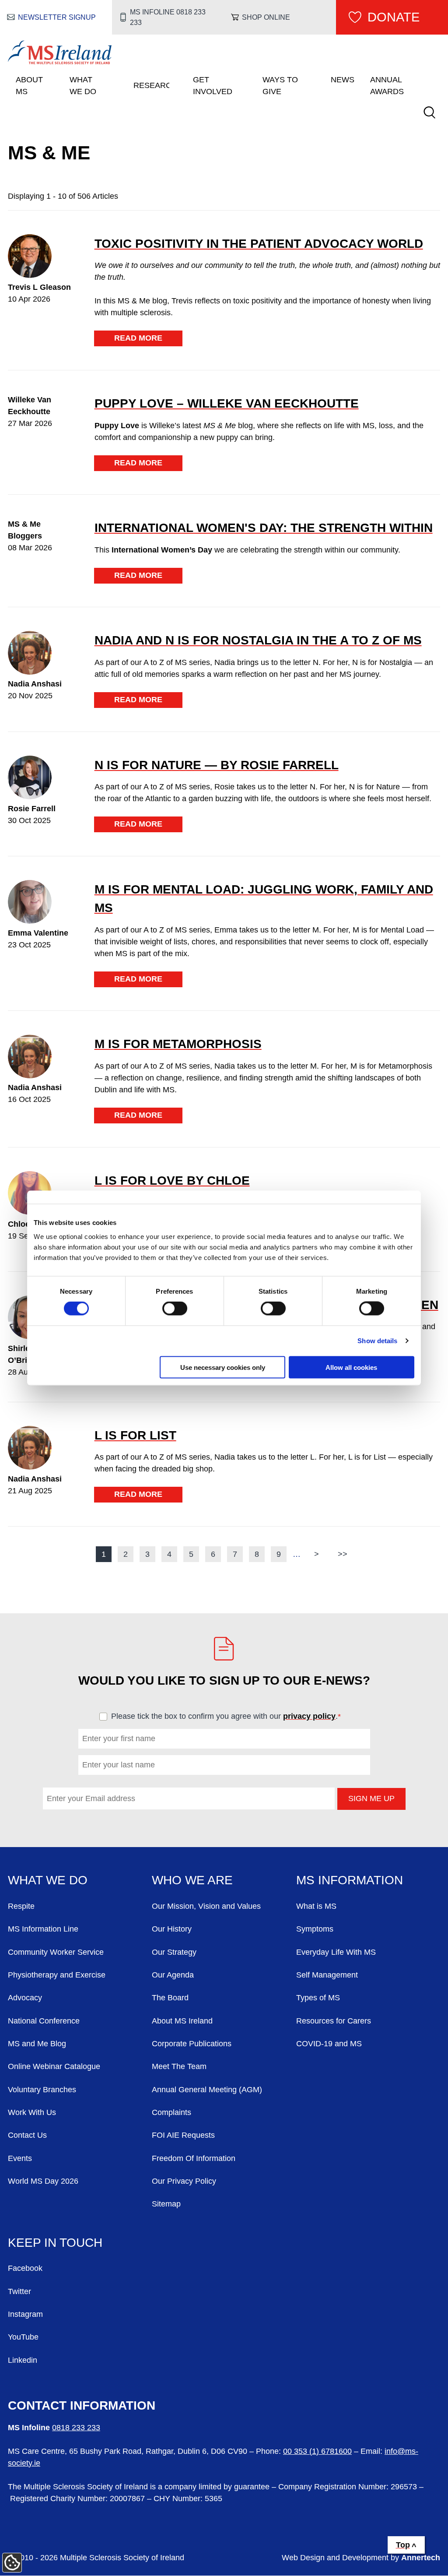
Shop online (266, 17)
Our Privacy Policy (184, 2181)
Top (403, 2545)
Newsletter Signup (57, 17)
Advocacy (25, 1998)
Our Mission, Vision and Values (206, 1906)
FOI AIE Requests (183, 2135)
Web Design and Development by (361, 2558)
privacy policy (309, 1716)
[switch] (175, 1309)
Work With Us (32, 2112)
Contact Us (27, 2135)
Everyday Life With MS (336, 1952)
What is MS (316, 1906)
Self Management (327, 1975)
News (343, 80)
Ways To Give (280, 86)
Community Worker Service (56, 1952)
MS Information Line (43, 1929)
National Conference (44, 2021)
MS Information (350, 1880)
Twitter (19, 2291)
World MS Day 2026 (43, 2181)
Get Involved (213, 86)
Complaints (171, 2112)
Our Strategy (174, 1952)
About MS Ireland (182, 2021)
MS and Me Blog (37, 2044)
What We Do (83, 86)
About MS (29, 86)
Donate (394, 17)
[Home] (60, 62)
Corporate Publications (192, 2044)
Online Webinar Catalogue (54, 2066)
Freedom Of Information (194, 2158)
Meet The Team (179, 2066)
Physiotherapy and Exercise (57, 1975)
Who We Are (192, 1880)
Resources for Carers (334, 2021)
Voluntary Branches (42, 2090)
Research (151, 85)
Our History (172, 1929)
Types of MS (318, 1998)
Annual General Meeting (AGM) (207, 2090)
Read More (138, 338)
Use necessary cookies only (223, 1367)
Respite (21, 1906)
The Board (170, 1998)
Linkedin (23, 2360)
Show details (377, 1341)
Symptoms (315, 1929)
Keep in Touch (55, 2242)
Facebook (25, 2268)
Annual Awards (387, 86)
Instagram (25, 2314)
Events (20, 2158)
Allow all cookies (351, 1367)
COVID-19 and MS (329, 2044)
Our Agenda (173, 1975)
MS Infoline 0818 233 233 (168, 17)
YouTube (23, 2337)
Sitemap (166, 2204)
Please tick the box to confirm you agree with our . (230, 1716)
